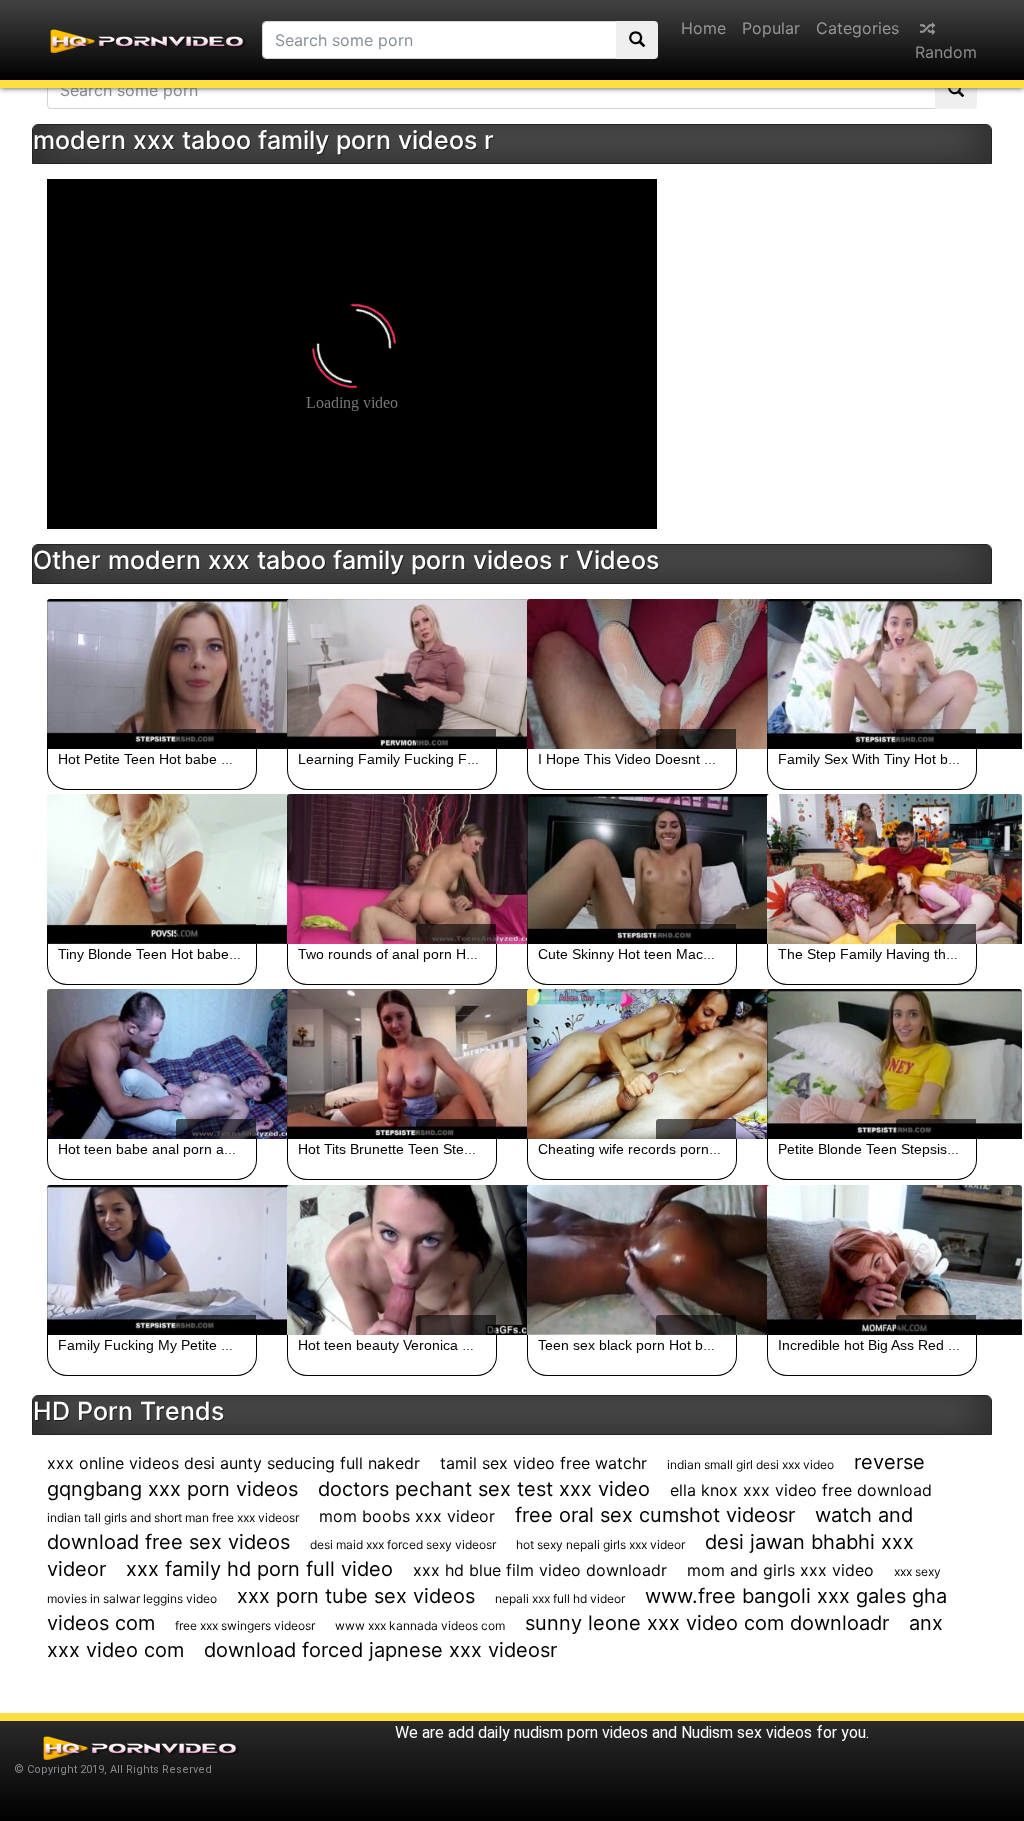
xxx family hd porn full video (259, 1569)
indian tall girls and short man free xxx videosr (173, 1517)
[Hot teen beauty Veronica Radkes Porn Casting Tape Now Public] (392, 1260)
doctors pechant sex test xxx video (484, 1489)
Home (703, 28)
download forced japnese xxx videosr (380, 1650)
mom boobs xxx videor (407, 1516)
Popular (771, 28)
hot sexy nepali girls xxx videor (600, 1544)
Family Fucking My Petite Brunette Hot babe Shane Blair (236, 1345)
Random (946, 52)
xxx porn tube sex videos (356, 1596)
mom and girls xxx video (780, 1570)
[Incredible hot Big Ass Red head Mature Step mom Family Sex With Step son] (872, 1260)
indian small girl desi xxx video (750, 1464)
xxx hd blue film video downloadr (540, 1570)
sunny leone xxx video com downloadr (707, 1623)
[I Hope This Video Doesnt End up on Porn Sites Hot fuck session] (632, 674)
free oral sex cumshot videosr (655, 1515)
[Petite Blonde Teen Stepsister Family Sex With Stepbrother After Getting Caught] (872, 1064)
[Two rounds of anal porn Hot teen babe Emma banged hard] (392, 869)
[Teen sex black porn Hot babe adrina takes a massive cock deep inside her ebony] (632, 1260)
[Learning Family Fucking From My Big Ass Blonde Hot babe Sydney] (392, 674)
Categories (857, 28)
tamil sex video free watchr (543, 1463)
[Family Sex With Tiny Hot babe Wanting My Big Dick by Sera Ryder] (872, 674)
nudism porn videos (581, 1732)
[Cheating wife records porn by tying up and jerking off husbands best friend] (632, 1064)
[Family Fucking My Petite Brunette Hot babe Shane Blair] (152, 1260)
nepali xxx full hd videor (560, 1598)
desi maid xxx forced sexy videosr (403, 1544)
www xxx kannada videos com (420, 1625)
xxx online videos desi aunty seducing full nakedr (233, 1463)
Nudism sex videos (746, 1732)
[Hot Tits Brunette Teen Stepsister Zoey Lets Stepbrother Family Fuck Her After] (392, 1064)
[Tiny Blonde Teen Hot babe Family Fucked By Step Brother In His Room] (152, 869)
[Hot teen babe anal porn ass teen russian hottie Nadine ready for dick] (152, 1064)
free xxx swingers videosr (245, 1625)
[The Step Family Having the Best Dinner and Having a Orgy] (872, 869)
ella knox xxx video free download (801, 1490)
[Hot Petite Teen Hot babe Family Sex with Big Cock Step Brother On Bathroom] (152, 674)
